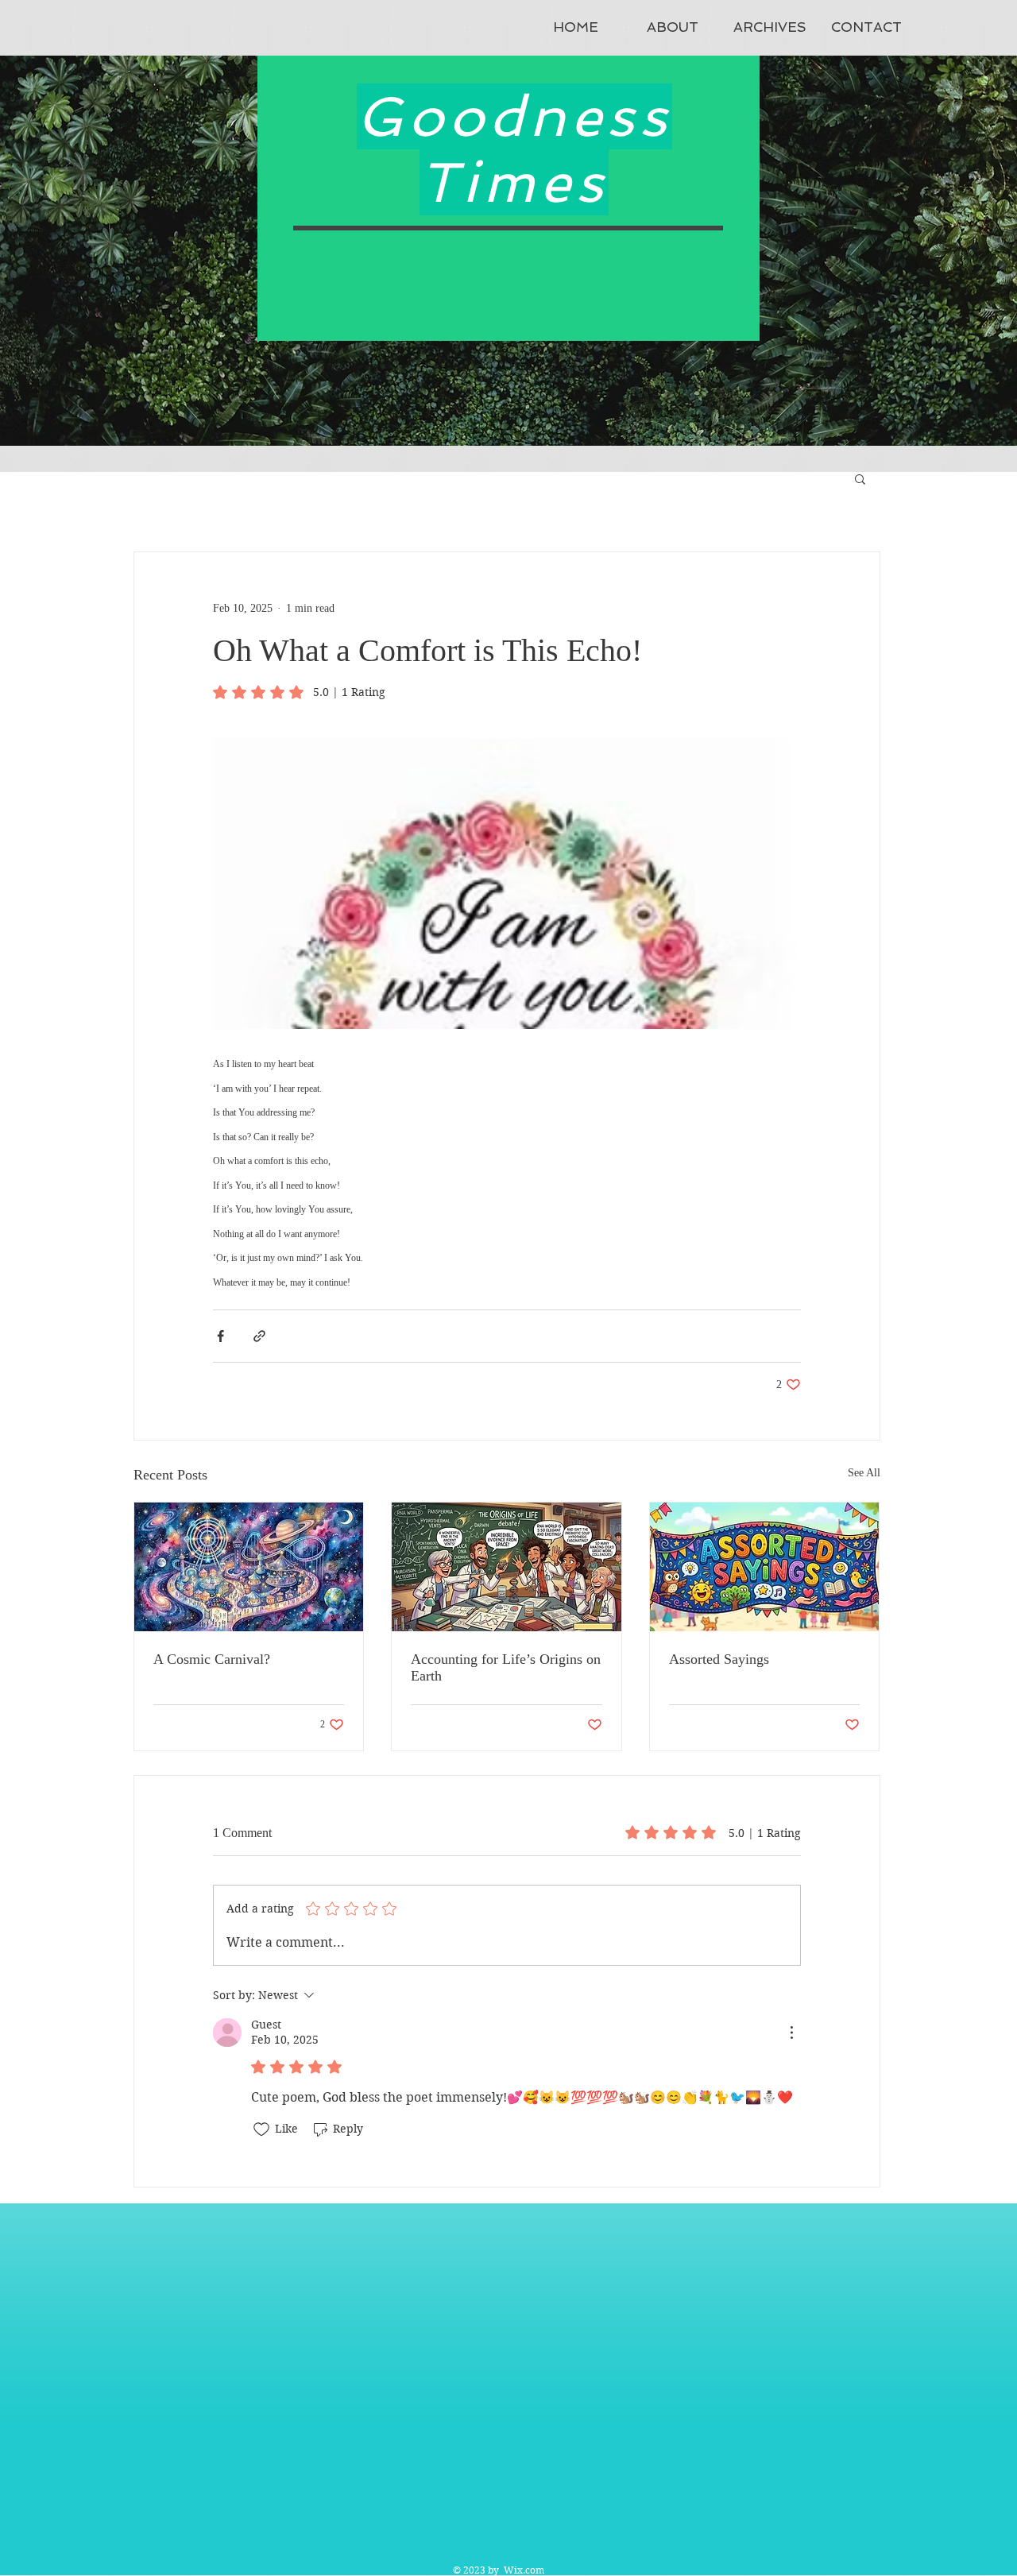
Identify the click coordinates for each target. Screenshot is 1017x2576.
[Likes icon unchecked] (261, 2129)
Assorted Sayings (719, 1659)
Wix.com (524, 2570)
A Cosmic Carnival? (212, 1659)
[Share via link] (259, 1336)
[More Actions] (791, 2033)
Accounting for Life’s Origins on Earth (506, 1667)
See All (864, 1473)
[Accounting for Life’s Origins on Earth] (507, 1567)
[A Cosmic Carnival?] (249, 1567)
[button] (860, 478)
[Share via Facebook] (220, 1336)
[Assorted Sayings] (765, 1567)
